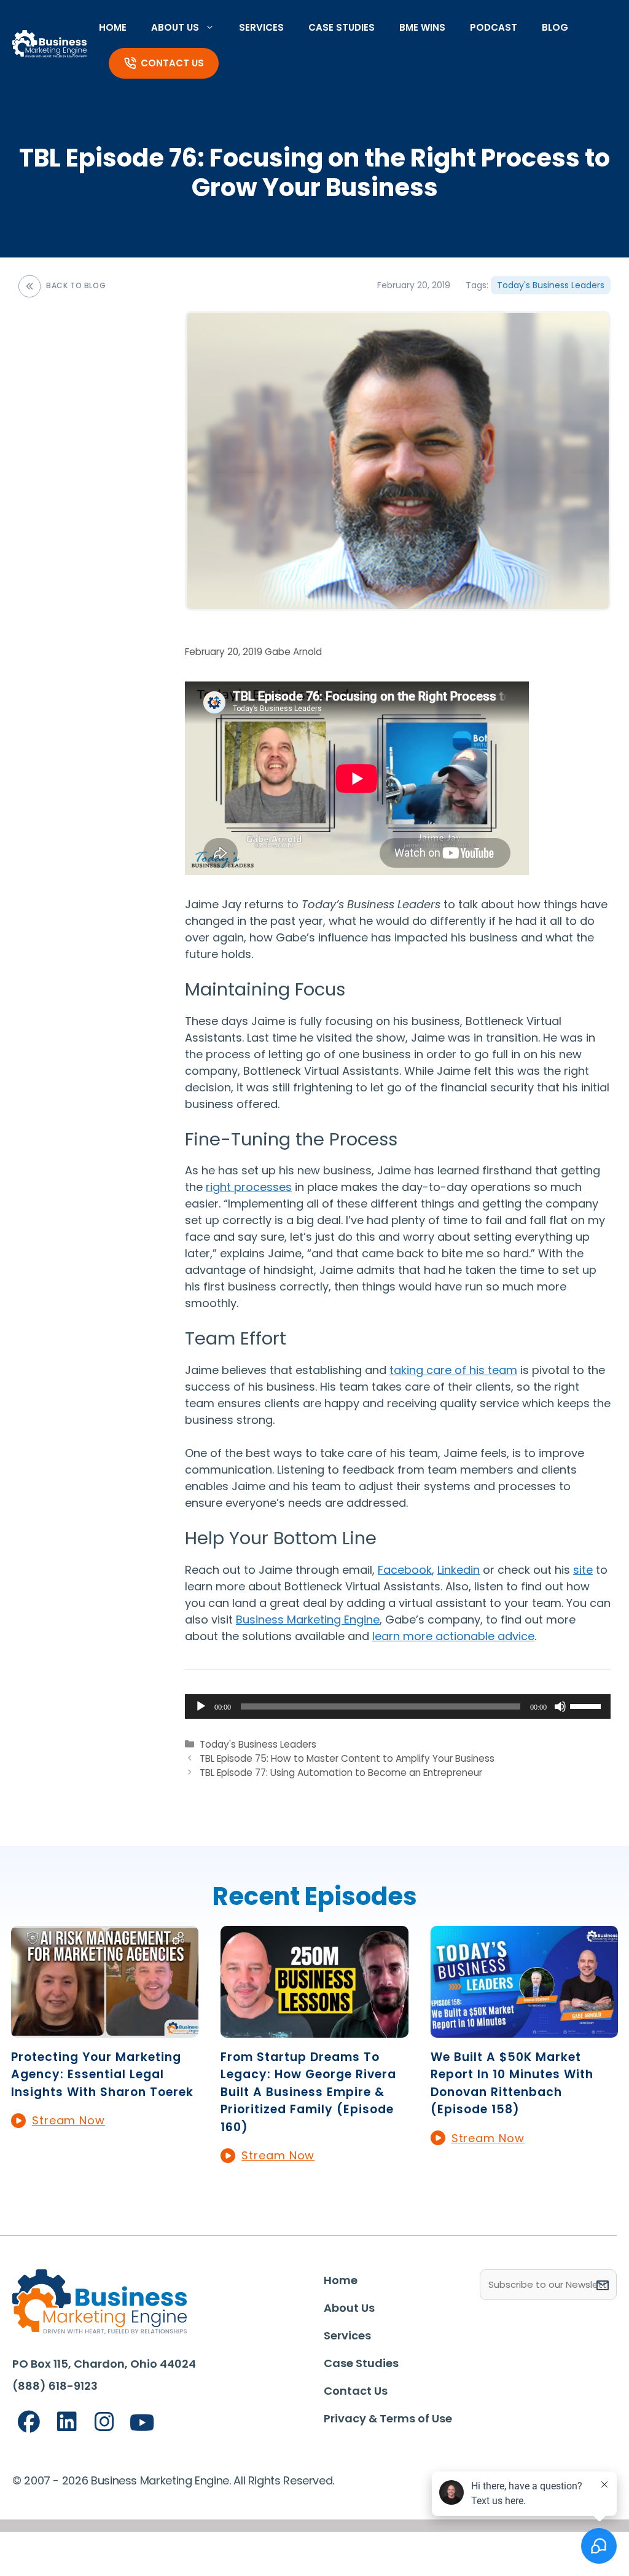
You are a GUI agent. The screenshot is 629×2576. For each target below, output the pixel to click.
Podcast (494, 27)
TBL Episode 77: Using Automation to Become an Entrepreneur (341, 1773)
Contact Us (172, 63)
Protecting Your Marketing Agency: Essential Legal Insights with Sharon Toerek (102, 2075)
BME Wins (422, 27)
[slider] (587, 1705)
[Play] (201, 1706)
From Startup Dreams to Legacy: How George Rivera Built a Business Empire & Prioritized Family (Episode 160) (308, 2092)
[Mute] (560, 1706)
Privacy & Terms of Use (388, 2418)
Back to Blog (76, 285)
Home (113, 27)
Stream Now (68, 2120)
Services (261, 27)
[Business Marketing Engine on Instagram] (104, 2422)
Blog (555, 27)
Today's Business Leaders (551, 285)
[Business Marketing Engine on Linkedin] (67, 2422)
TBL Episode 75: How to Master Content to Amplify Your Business (347, 1758)
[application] (398, 1706)
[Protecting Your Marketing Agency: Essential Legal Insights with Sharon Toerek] (105, 2029)
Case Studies (342, 27)
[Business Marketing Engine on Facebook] (29, 2422)
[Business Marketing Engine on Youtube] (143, 2423)
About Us (175, 27)
